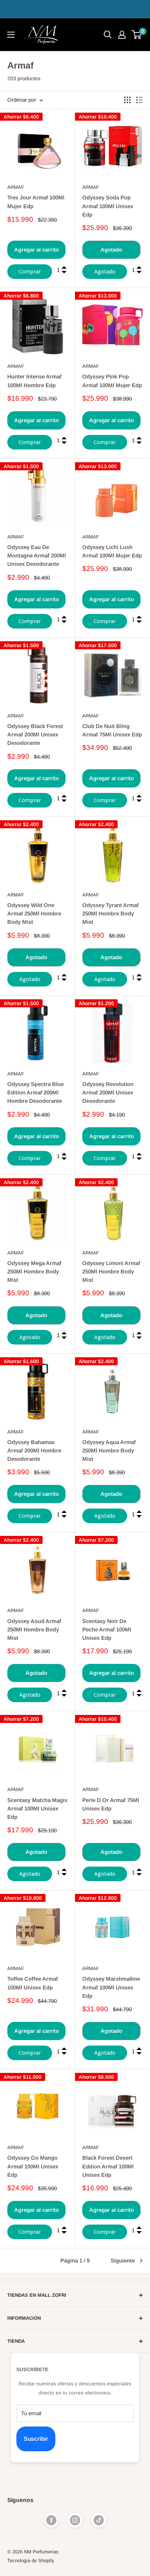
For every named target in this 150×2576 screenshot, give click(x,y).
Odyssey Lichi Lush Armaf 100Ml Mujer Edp (112, 551)
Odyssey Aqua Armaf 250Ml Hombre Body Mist (109, 1451)
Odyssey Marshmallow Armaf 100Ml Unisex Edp (111, 1987)
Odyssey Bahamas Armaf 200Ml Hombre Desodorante (34, 1451)
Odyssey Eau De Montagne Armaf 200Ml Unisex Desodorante (37, 556)
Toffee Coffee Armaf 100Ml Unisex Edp (33, 1983)
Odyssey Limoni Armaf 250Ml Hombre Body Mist (111, 1272)
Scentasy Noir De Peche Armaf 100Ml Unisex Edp (107, 1630)
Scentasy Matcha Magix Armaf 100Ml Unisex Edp (37, 1809)
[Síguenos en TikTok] (99, 2520)
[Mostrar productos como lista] (139, 100)
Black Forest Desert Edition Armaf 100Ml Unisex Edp (108, 2166)
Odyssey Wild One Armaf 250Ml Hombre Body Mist (34, 914)
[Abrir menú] (11, 35)
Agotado (111, 250)
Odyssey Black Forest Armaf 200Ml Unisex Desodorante (35, 735)
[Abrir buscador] (108, 35)
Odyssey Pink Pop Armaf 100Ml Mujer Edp (112, 381)
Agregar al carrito (37, 250)
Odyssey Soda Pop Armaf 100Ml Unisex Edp (108, 206)
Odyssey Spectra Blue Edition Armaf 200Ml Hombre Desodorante (35, 1093)
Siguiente (123, 2260)
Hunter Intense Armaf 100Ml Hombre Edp (34, 381)
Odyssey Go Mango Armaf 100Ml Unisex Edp (33, 2166)
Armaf (16, 187)
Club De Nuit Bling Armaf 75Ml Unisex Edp (112, 730)
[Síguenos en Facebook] (51, 2520)
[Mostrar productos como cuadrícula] (127, 100)
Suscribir (36, 2439)
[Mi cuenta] (122, 35)
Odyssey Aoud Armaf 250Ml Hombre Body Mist (34, 1630)
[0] (137, 35)
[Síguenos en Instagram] (75, 2520)
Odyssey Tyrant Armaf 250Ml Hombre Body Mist (110, 914)
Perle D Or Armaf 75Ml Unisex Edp (111, 1804)
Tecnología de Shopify (31, 2561)
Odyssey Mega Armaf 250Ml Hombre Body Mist (34, 1272)
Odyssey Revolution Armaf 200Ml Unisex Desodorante (108, 1093)
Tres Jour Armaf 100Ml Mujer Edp (36, 202)
